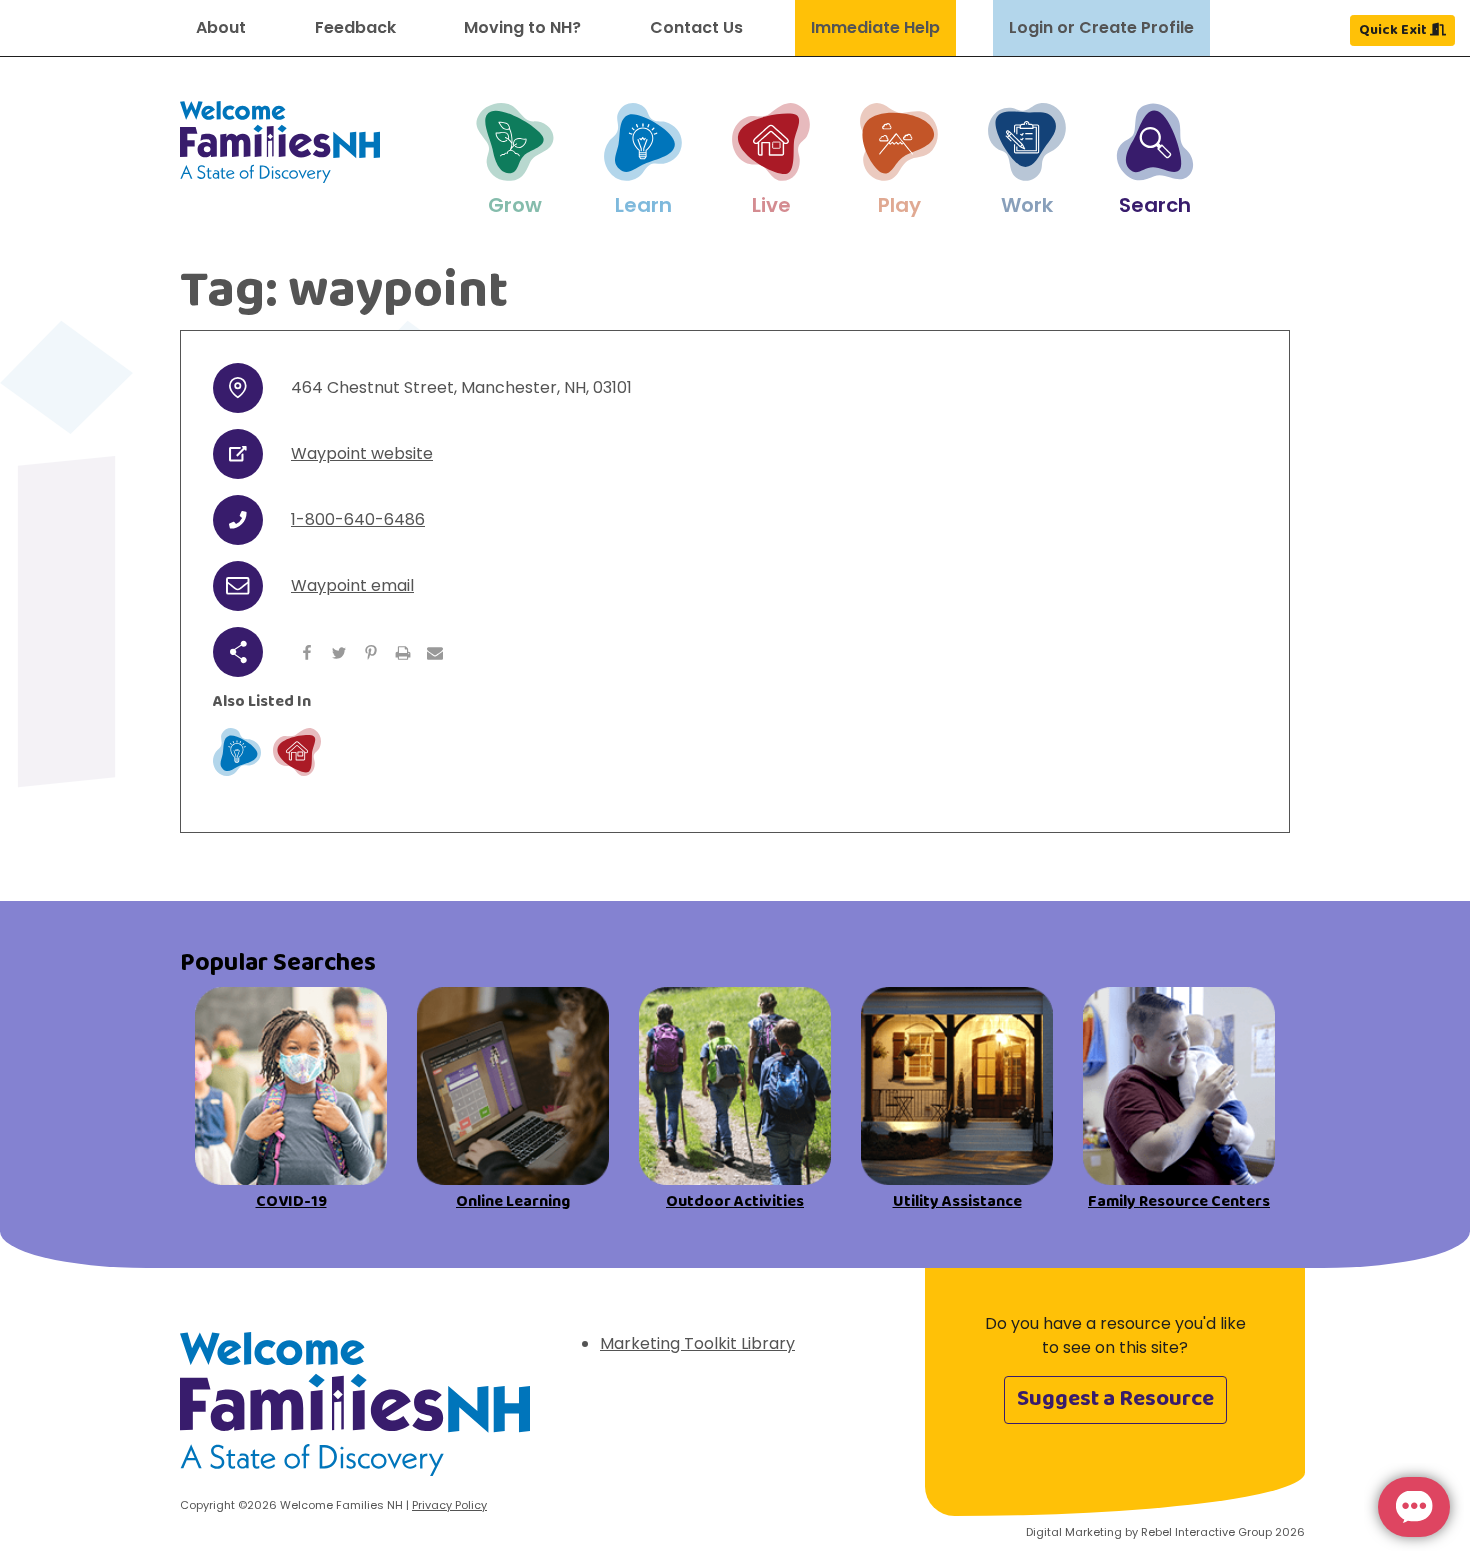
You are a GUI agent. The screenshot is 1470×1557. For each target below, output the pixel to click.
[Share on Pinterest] (371, 652)
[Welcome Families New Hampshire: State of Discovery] (355, 1411)
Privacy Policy (449, 1505)
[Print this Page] (403, 652)
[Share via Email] (435, 652)
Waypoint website (362, 453)
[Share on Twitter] (339, 652)
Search (1155, 205)
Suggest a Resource (1115, 1399)
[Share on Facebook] (307, 652)
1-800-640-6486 (358, 519)
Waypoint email (352, 585)
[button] (515, 161)
